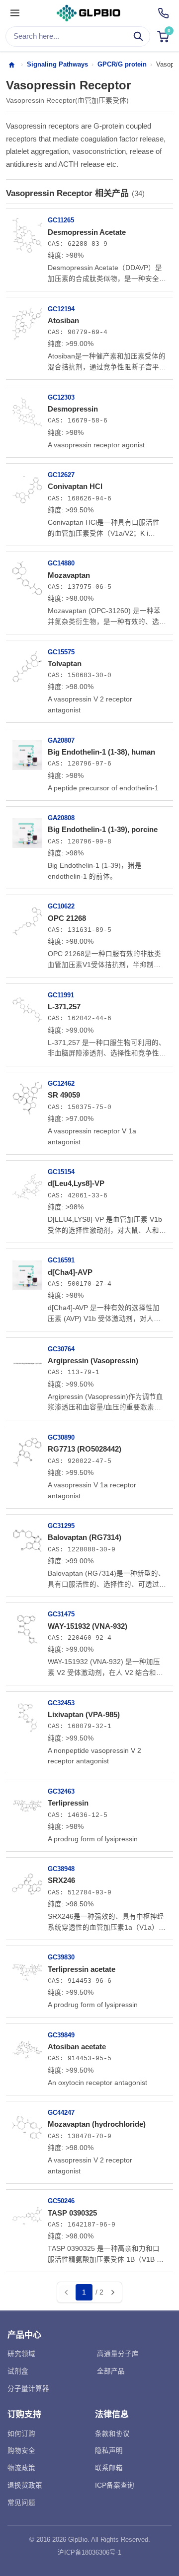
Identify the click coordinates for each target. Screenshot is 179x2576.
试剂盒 (18, 2371)
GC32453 (61, 1703)
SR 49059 (64, 1095)
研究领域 (21, 2354)
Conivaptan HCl (75, 486)
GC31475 (61, 1614)
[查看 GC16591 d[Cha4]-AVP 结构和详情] (27, 1271)
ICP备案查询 (115, 2485)
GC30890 (61, 1437)
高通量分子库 (118, 2354)
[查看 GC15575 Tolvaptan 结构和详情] (27, 663)
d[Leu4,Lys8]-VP (76, 1183)
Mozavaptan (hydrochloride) (97, 2124)
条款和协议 (112, 2434)
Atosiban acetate (77, 2047)
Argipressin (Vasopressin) (93, 1360)
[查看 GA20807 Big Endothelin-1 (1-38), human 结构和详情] (27, 752)
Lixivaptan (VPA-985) (84, 1714)
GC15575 (61, 652)
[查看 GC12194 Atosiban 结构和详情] (27, 320)
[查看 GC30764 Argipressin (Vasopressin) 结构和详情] (27, 1360)
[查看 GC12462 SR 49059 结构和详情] (27, 1095)
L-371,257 (64, 1007)
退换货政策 (25, 2485)
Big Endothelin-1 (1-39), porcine (103, 829)
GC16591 (61, 1260)
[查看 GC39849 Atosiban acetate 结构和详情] (27, 2046)
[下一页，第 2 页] (112, 2293)
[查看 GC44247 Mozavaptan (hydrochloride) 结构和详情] (27, 2124)
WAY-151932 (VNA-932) (88, 1626)
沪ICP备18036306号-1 (89, 2553)
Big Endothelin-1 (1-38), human (101, 752)
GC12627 (61, 475)
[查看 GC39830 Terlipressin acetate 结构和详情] (27, 1968)
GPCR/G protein (122, 64)
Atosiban (63, 320)
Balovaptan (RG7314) (85, 1537)
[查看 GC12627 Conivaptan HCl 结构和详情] (27, 486)
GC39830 (61, 1957)
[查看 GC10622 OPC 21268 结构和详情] (27, 917)
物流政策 (21, 2468)
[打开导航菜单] (15, 13)
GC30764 (61, 1349)
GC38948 (61, 1869)
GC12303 (61, 397)
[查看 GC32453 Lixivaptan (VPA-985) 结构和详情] (27, 1714)
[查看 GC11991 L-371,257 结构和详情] (27, 1006)
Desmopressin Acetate (87, 232)
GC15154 (61, 1172)
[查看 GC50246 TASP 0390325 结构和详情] (27, 2212)
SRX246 (61, 1880)
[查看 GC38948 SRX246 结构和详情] (27, 1880)
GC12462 (61, 1083)
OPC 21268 (67, 918)
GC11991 (61, 995)
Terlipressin (68, 1803)
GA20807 (61, 740)
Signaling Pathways (57, 64)
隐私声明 (109, 2451)
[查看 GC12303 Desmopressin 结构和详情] (27, 409)
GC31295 (61, 1526)
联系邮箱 (109, 2468)
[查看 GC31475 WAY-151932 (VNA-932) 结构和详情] (27, 1625)
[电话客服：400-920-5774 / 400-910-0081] (163, 13)
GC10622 (61, 906)
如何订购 (21, 2434)
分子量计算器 (28, 2389)
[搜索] (138, 36)
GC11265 (61, 220)
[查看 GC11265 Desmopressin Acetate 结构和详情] (27, 231)
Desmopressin (73, 409)
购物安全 (21, 2451)
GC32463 (61, 1791)
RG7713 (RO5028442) (85, 1449)
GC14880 (61, 563)
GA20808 (61, 818)
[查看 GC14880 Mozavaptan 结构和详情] (27, 574)
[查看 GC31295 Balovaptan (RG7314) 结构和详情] (27, 1537)
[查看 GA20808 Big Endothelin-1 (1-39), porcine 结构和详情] (27, 829)
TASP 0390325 (72, 2213)
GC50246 (61, 2201)
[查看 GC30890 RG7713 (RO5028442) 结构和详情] (27, 1449)
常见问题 (21, 2503)
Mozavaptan (69, 575)
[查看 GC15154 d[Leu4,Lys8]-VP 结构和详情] (27, 1183)
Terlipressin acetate (82, 1969)
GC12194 (61, 309)
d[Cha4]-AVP (70, 1272)
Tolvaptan (65, 663)
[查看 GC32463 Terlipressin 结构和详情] (27, 1803)
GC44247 (61, 2113)
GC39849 (61, 2035)
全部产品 (111, 2371)
